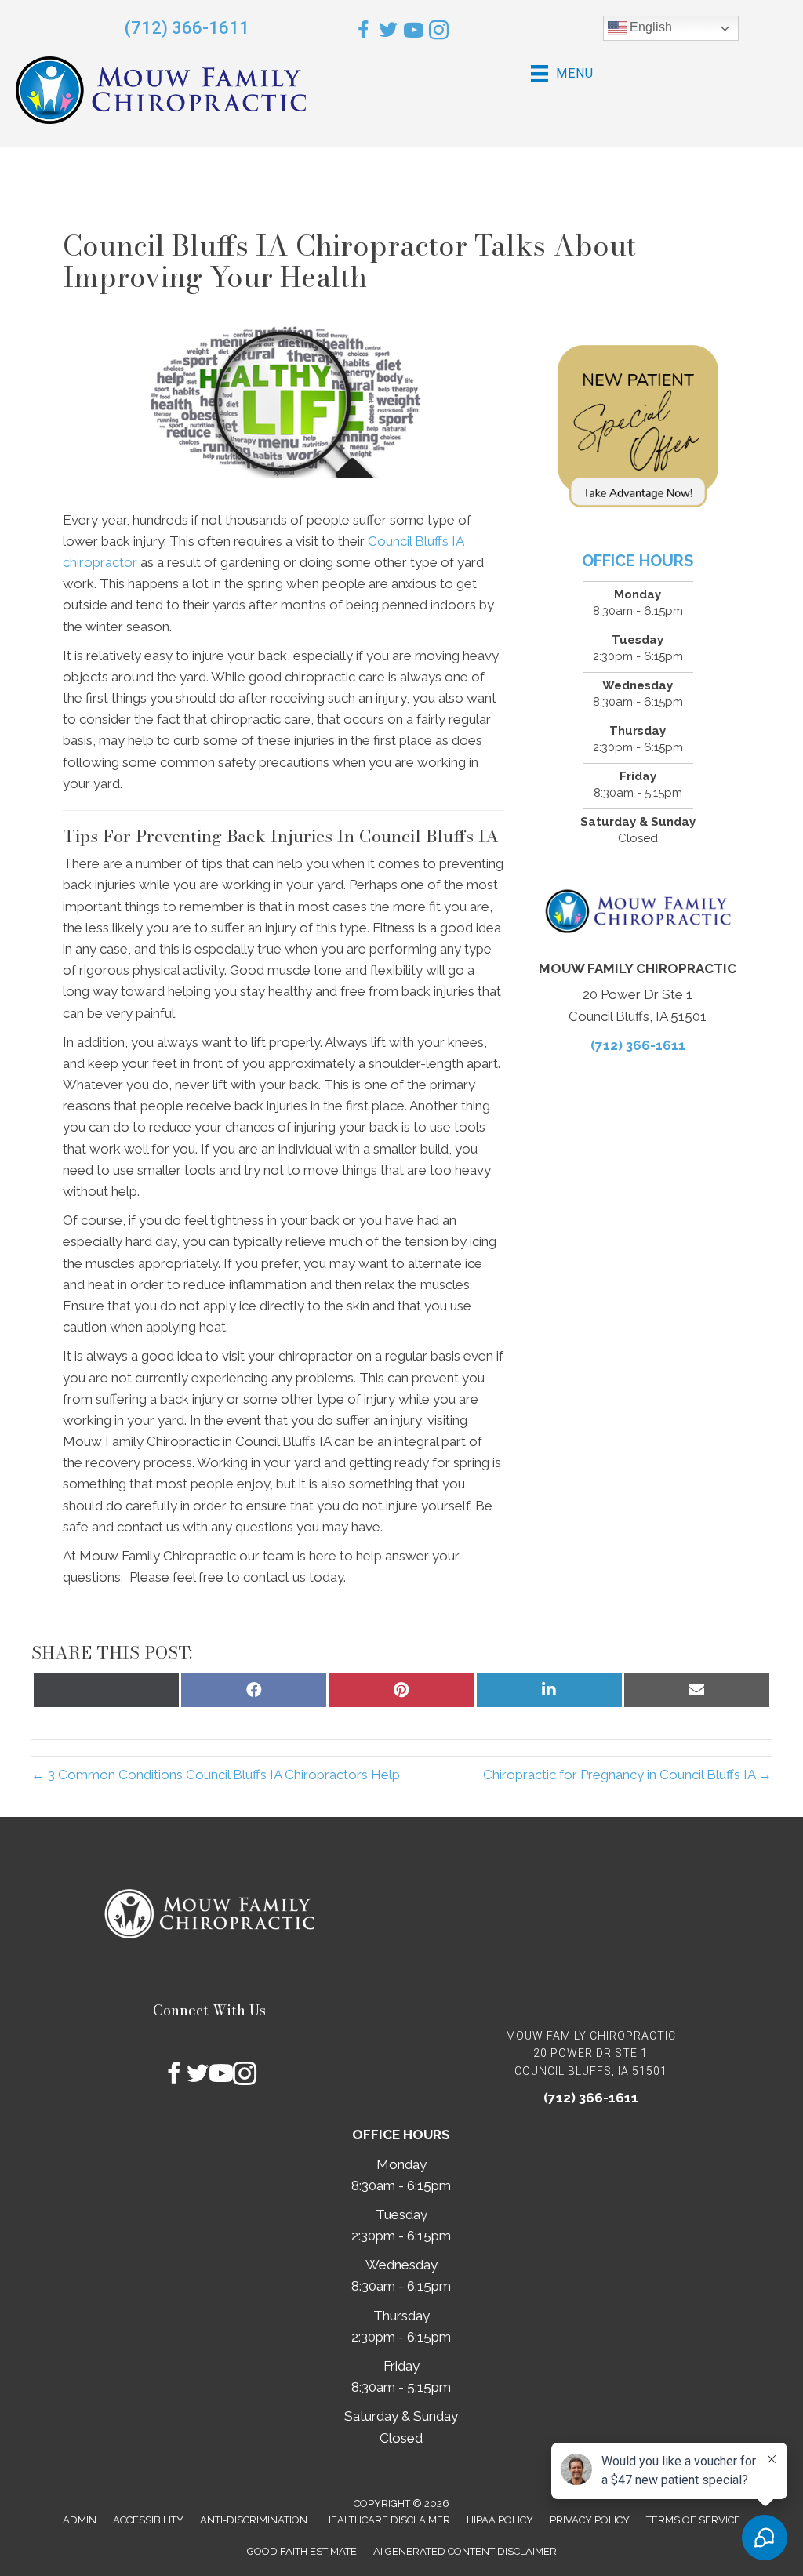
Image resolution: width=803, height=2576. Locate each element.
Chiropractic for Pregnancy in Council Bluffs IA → (627, 1775)
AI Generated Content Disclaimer (465, 2551)
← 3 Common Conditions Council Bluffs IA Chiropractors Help (216, 1775)
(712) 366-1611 (187, 28)
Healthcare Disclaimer (387, 2520)
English (649, 27)
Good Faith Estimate (302, 2551)
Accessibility (148, 2520)
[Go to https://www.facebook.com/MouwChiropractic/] (363, 33)
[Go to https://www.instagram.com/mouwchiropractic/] (439, 33)
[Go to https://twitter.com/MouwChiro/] (389, 33)
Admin (80, 2520)
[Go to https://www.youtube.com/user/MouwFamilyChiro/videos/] (414, 33)
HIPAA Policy (500, 2520)
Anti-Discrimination (254, 2520)
